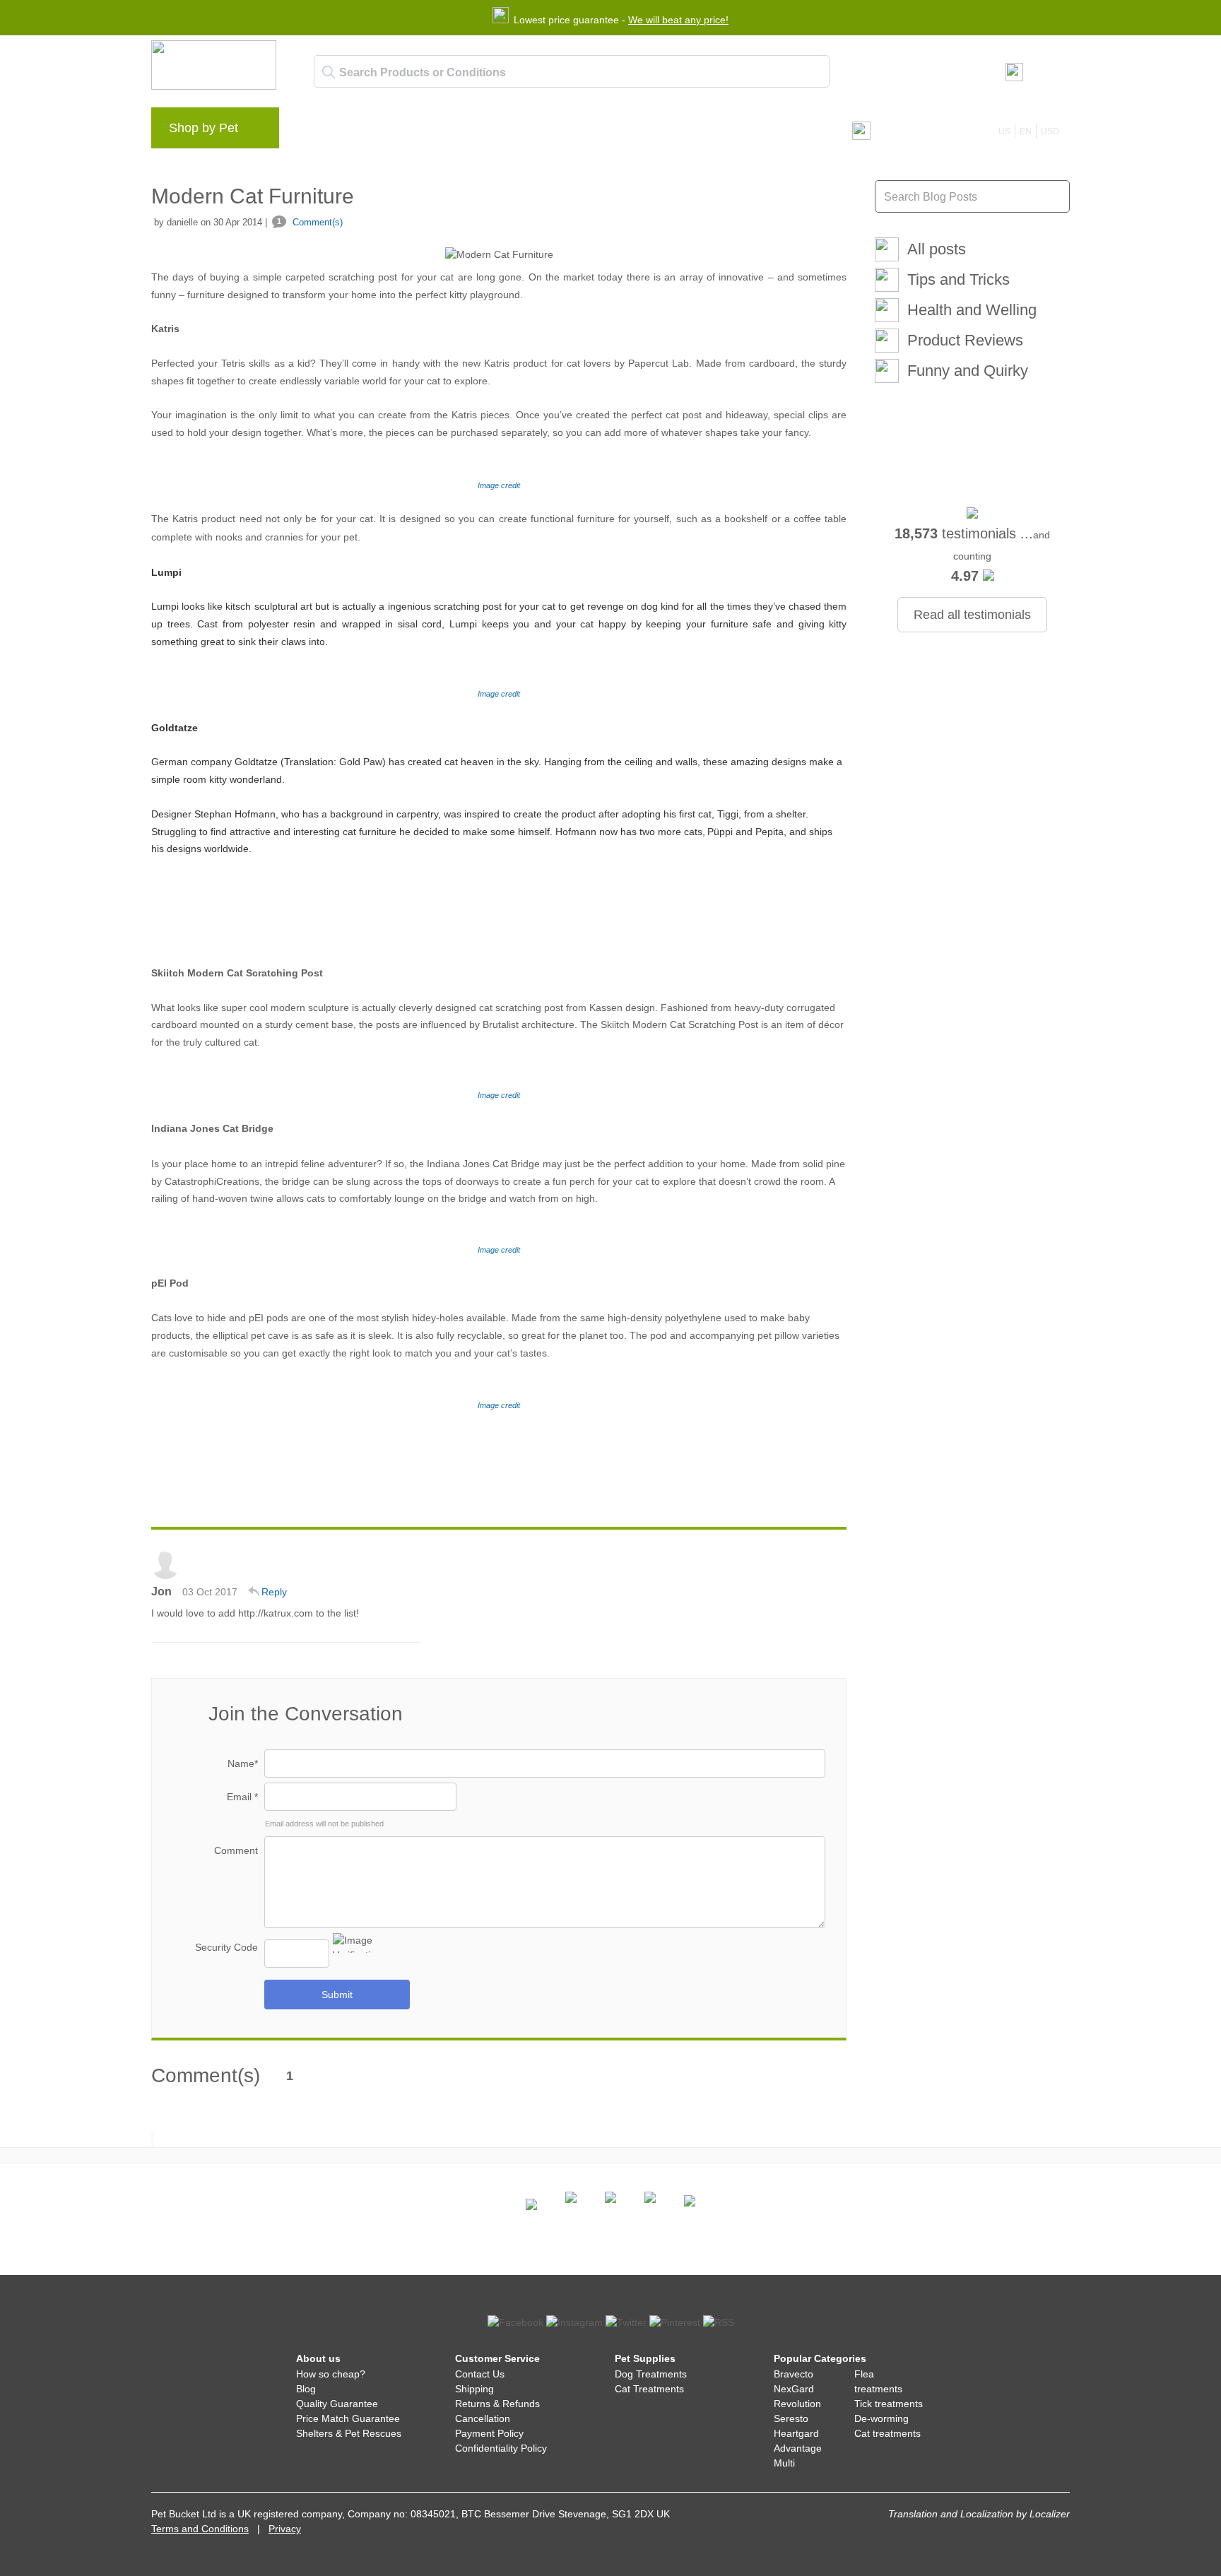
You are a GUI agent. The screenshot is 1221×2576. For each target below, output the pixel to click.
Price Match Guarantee (348, 2418)
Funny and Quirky (968, 371)
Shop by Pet (203, 128)
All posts (937, 249)
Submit (337, 1995)
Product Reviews (965, 340)
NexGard (794, 2389)
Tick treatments (889, 2404)
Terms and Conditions (200, 2529)
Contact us (578, 131)
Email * (242, 1797)
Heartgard (796, 2433)
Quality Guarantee (337, 2404)
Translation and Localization (951, 2514)
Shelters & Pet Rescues (349, 2433)
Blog (370, 131)
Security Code (226, 1947)
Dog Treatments (651, 2374)
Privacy (285, 2529)
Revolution (797, 2404)
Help (520, 131)
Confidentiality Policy (501, 2448)
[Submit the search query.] (329, 72)
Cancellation (483, 2418)
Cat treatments (887, 2433)
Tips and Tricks (958, 279)
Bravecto (794, 2374)
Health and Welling (972, 310)
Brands (320, 131)
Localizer (1050, 2514)
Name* (243, 1763)
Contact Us (480, 2374)
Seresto (791, 2418)
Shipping (474, 2389)
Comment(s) (310, 222)
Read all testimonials (972, 615)
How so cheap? (331, 2374)
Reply (274, 1592)
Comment (236, 1850)
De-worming (881, 2418)
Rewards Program (445, 131)
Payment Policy (489, 2433)
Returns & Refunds (497, 2404)
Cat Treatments (649, 2389)
